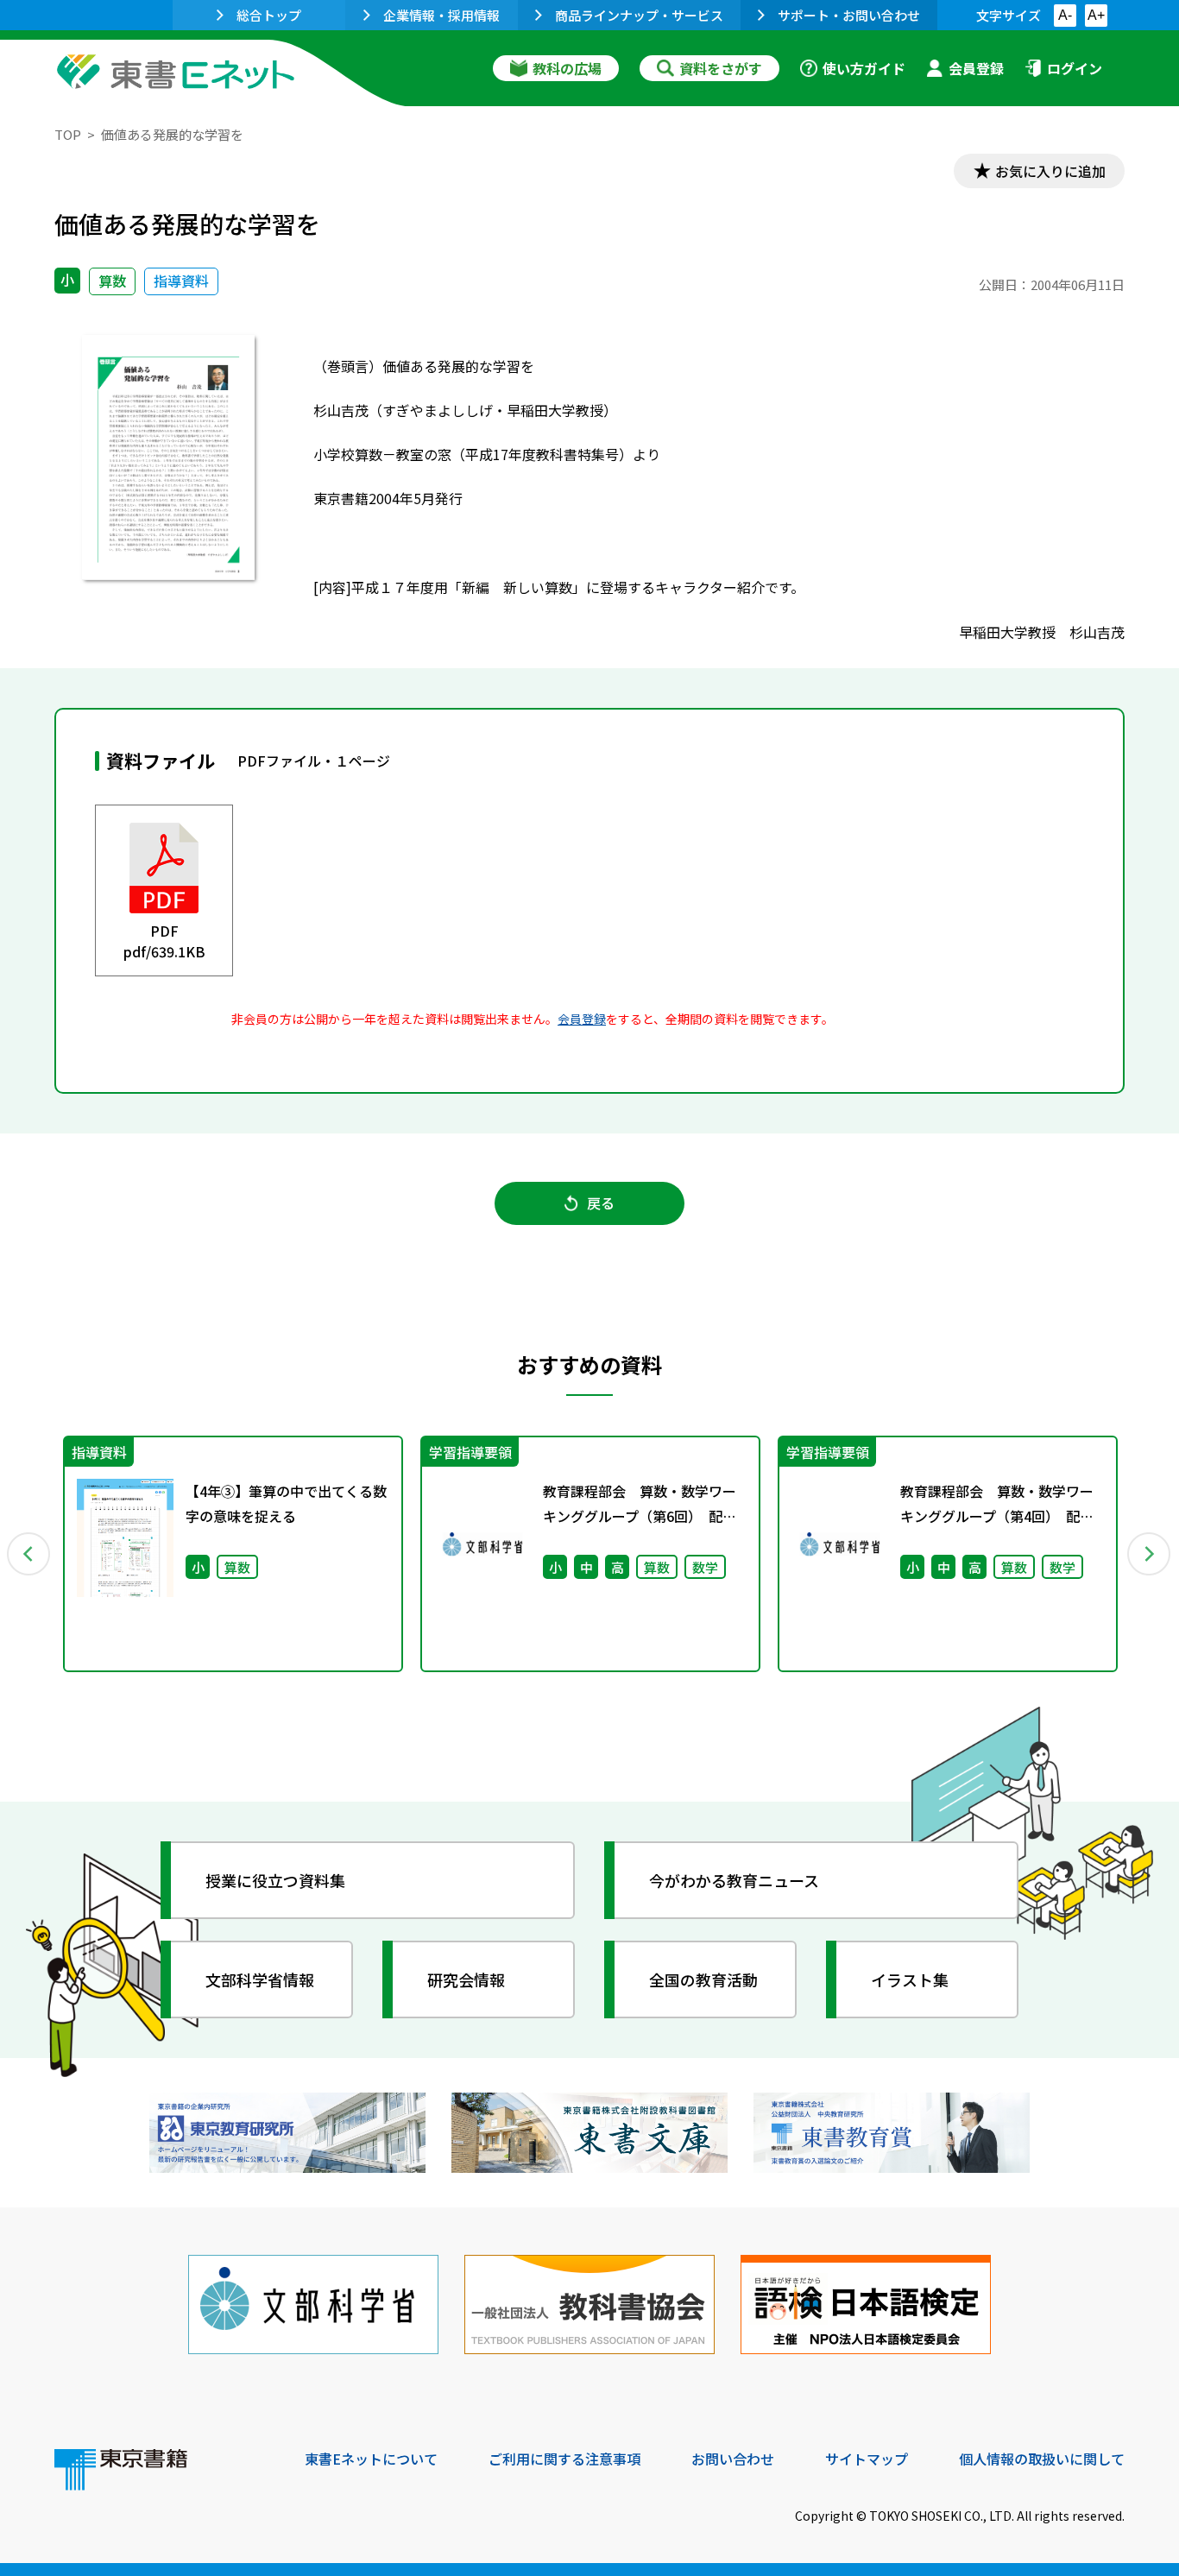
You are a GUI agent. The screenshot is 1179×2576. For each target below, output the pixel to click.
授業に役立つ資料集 (275, 1880)
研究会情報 (466, 1979)
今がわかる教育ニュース (734, 1880)
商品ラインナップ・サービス (639, 15)
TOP (68, 134)
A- (1065, 15)
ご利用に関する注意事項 (564, 2459)
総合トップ (269, 15)
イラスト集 (910, 1979)
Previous (29, 1554)
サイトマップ (867, 2459)
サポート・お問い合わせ (849, 15)
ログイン (1075, 68)
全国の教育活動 (703, 1979)
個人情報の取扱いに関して (1042, 2459)
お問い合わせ (733, 2459)
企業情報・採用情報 (441, 15)
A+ (1096, 15)
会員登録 (976, 68)
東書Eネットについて (371, 2459)
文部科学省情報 (260, 1979)
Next (1150, 1554)
